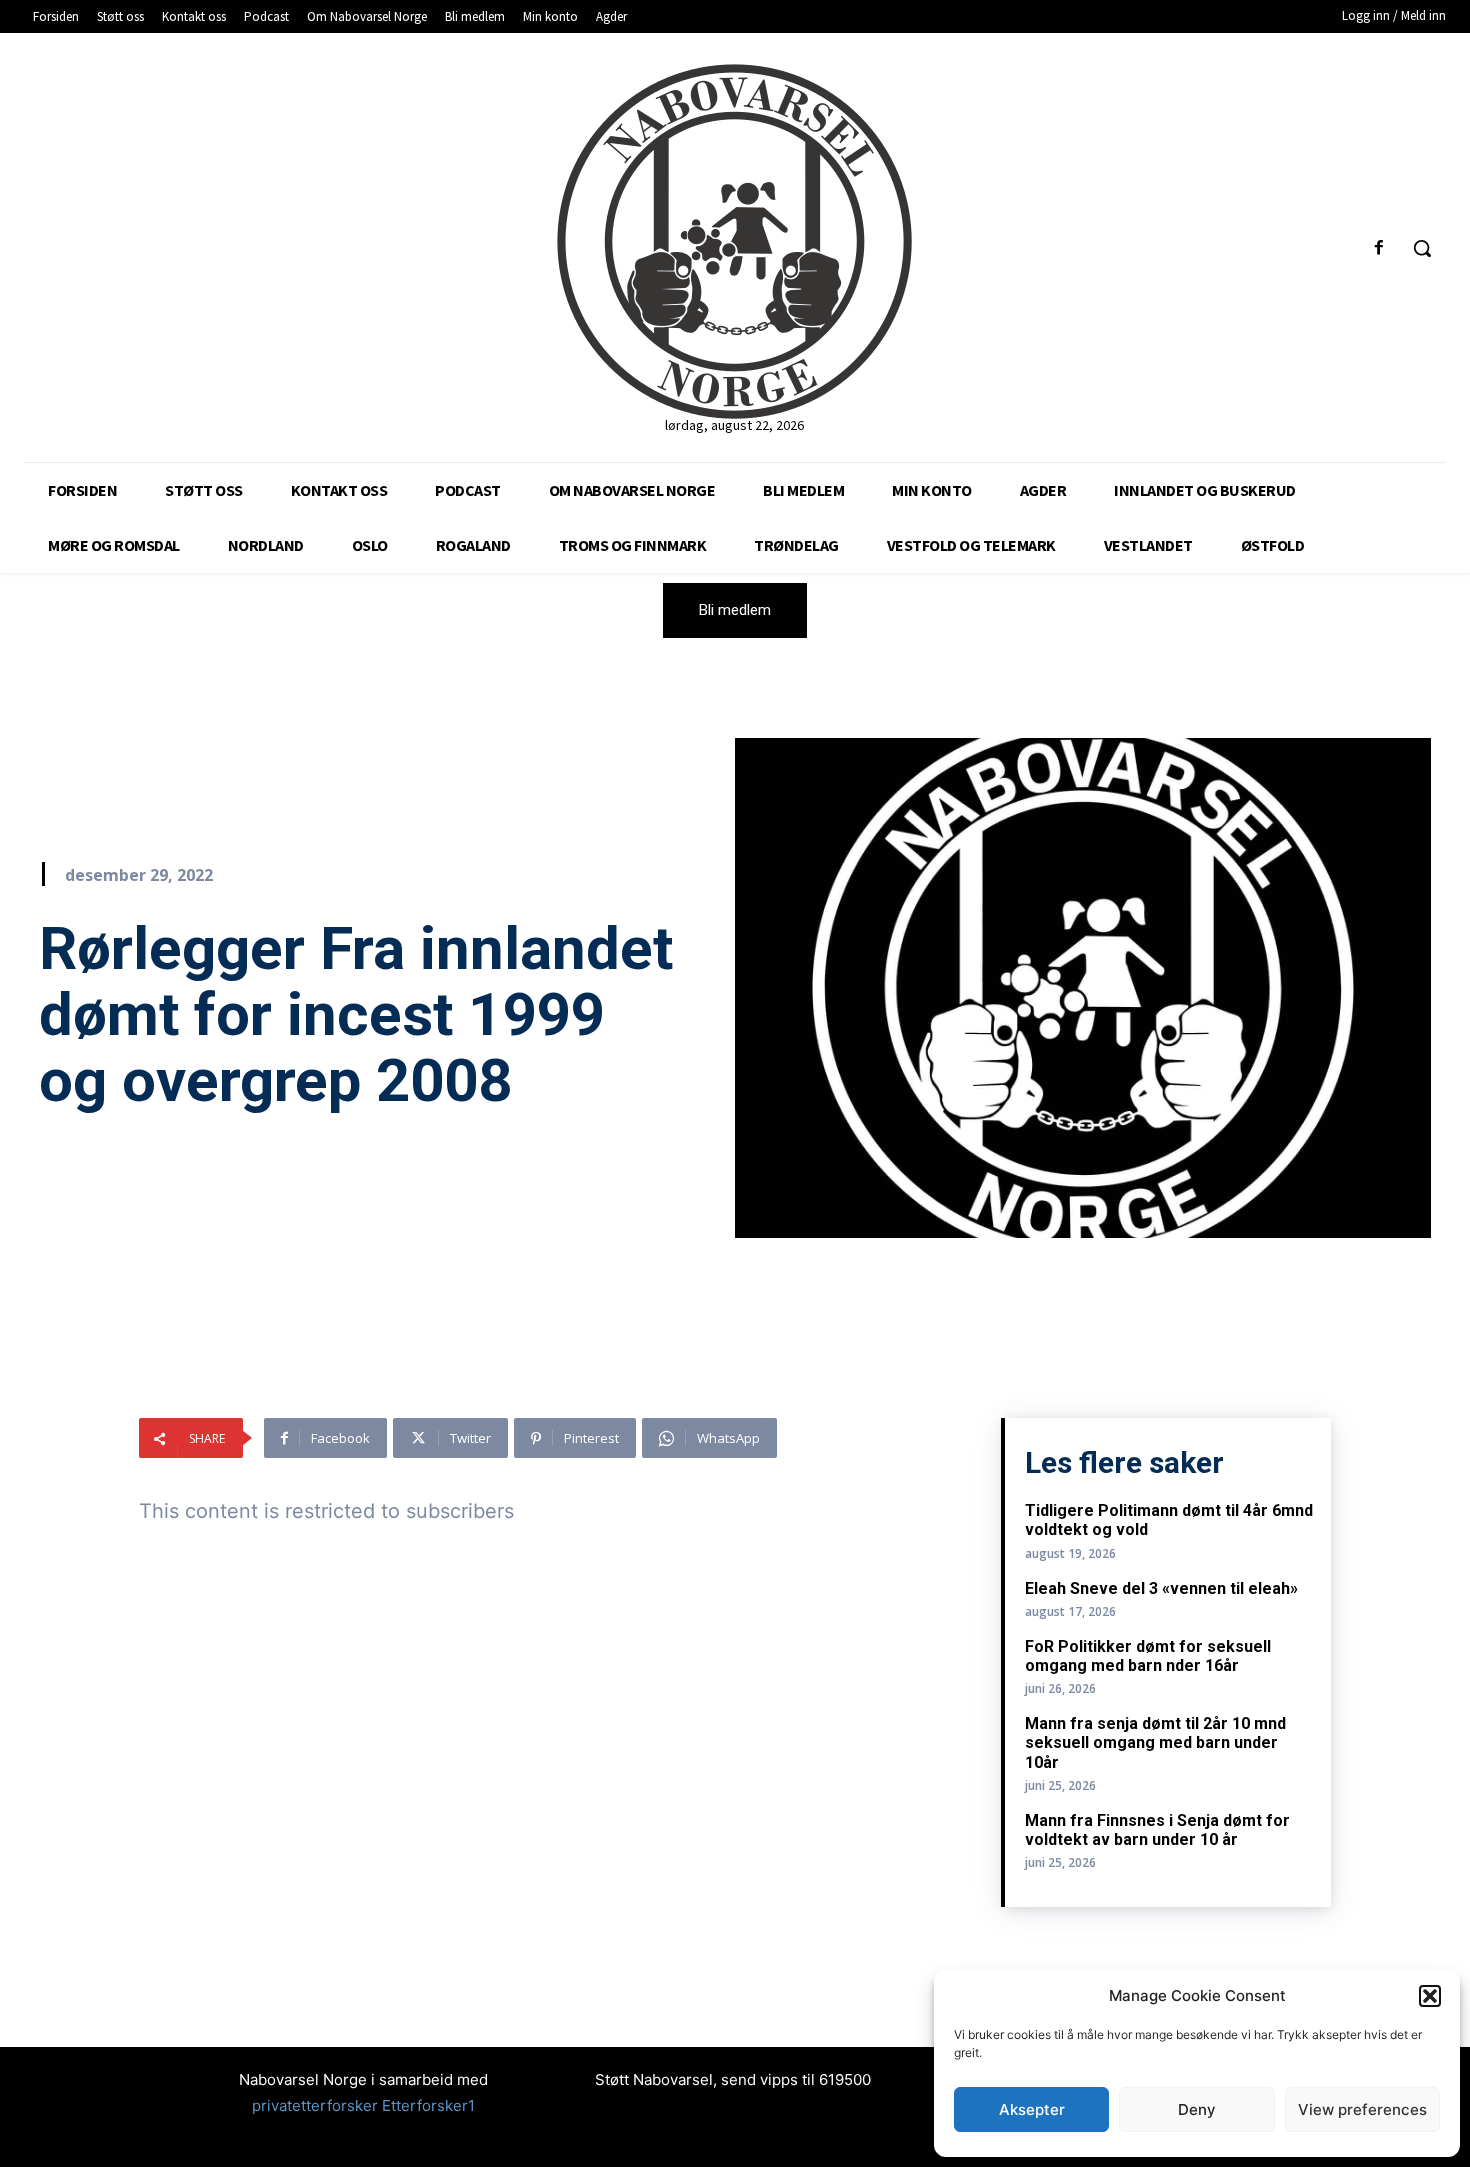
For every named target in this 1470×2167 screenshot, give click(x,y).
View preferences (1362, 2109)
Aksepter (1032, 2109)
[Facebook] (1379, 248)
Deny (1197, 2109)
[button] (1430, 1996)
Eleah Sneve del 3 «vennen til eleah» (1161, 1588)
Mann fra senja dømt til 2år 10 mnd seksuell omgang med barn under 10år (1155, 1742)
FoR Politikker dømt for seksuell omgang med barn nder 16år (1148, 1656)
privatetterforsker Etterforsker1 (363, 2105)
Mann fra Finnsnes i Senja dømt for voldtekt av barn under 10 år (1157, 1830)
